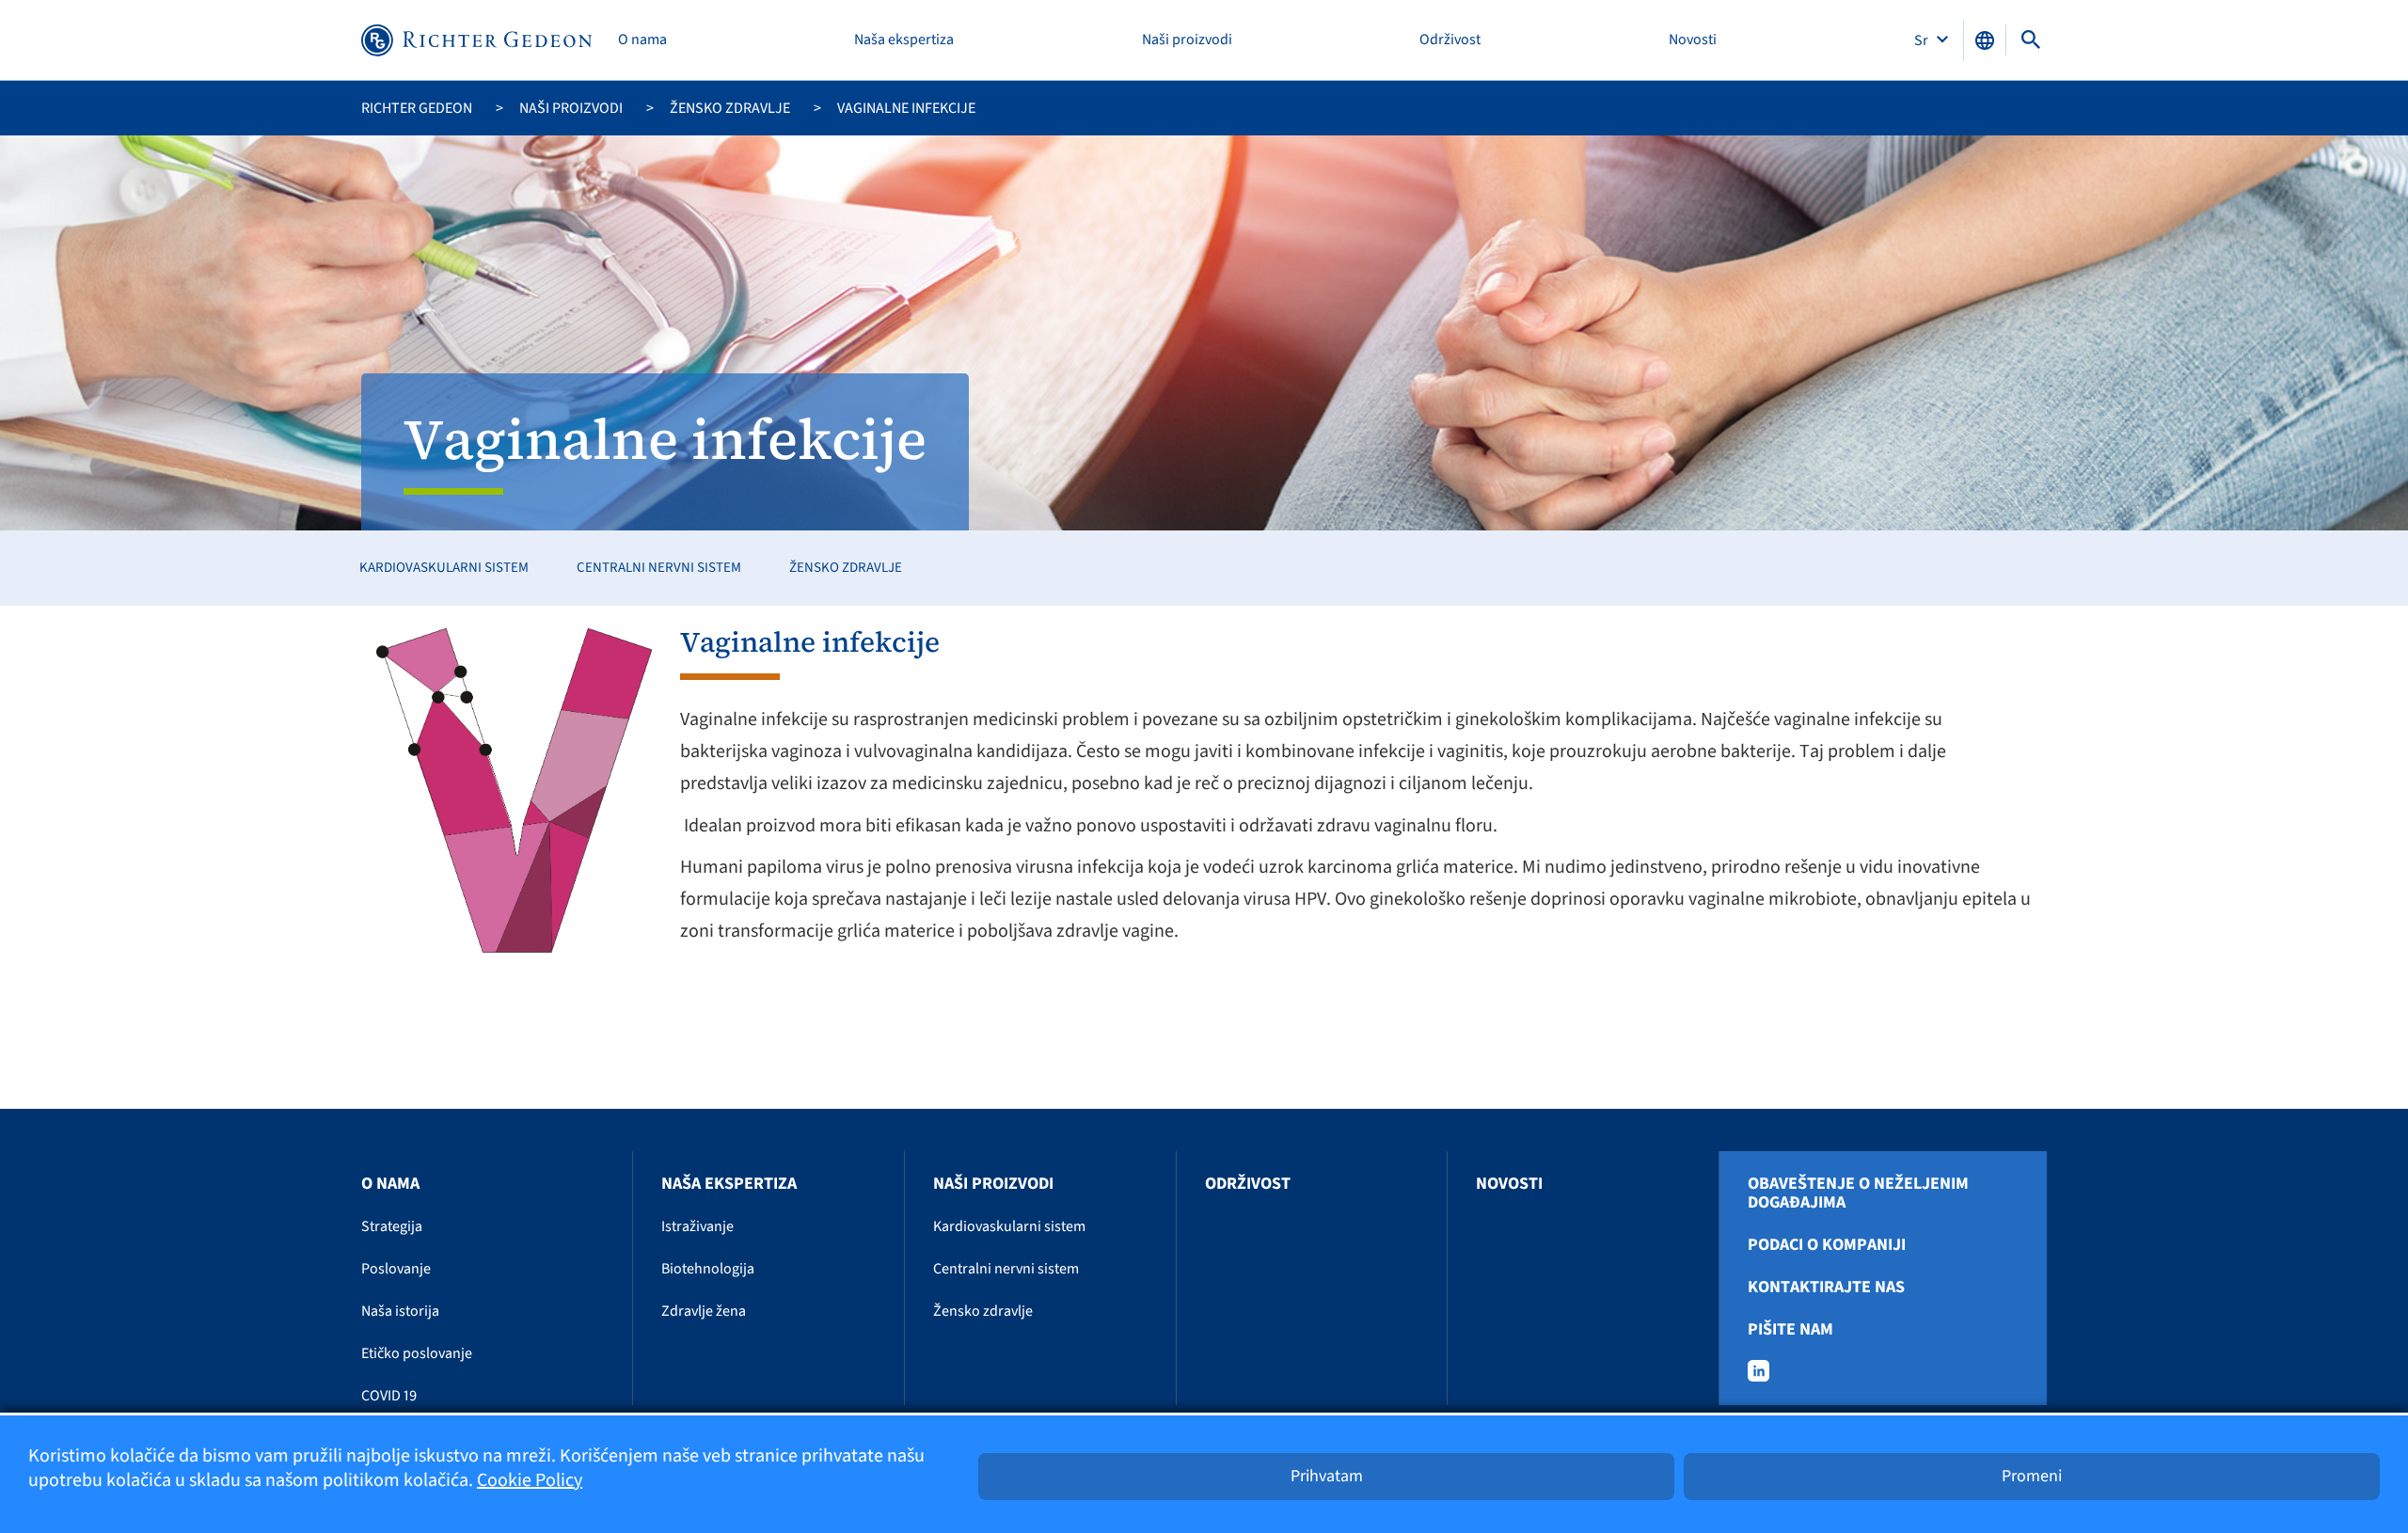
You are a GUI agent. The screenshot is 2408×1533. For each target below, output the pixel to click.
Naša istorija (400, 1311)
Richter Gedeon (417, 108)
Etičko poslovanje (417, 1353)
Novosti (1693, 40)
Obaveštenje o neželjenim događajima (1858, 1193)
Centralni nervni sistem (659, 568)
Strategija (392, 1226)
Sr (1923, 40)
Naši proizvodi (1187, 40)
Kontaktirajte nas (1826, 1288)
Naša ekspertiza (904, 40)
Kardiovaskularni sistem (444, 568)
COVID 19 (389, 1396)
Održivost (1450, 40)
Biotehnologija (708, 1269)
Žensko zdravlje (730, 108)
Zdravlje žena (704, 1311)
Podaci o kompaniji (1827, 1245)
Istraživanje (697, 1226)
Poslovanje (396, 1269)
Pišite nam (1790, 1330)
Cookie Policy (530, 1480)
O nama (642, 40)
